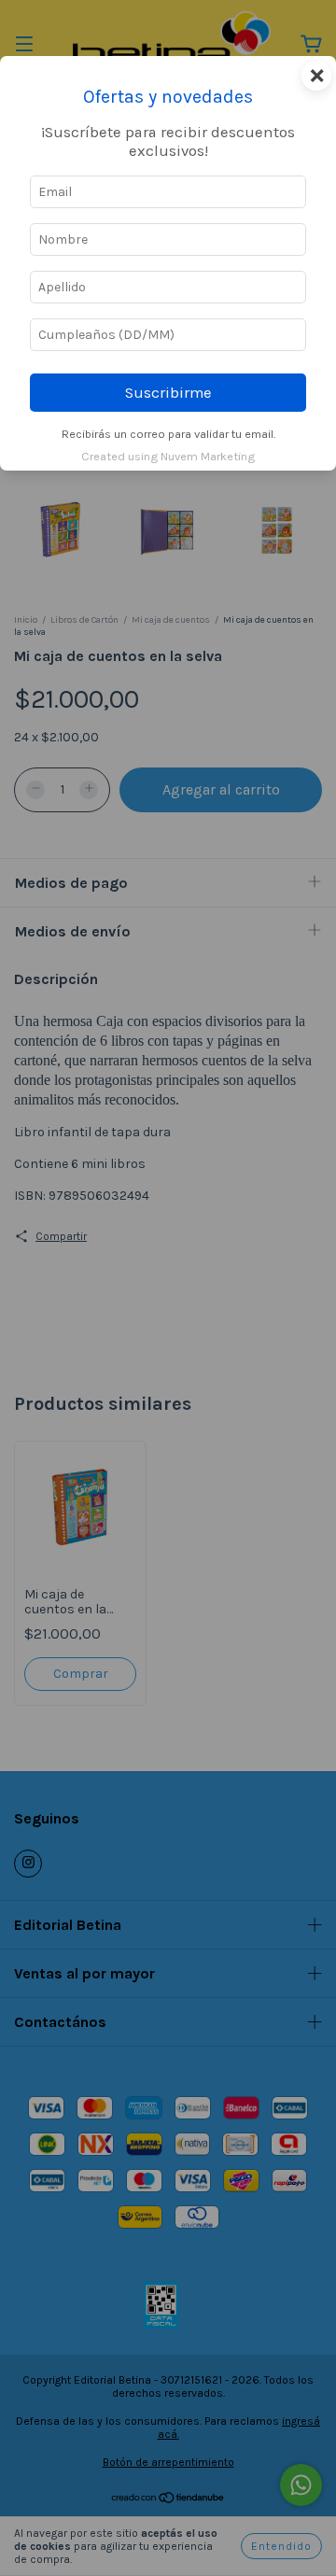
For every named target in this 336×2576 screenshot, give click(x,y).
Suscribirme (168, 393)
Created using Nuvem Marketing (168, 456)
